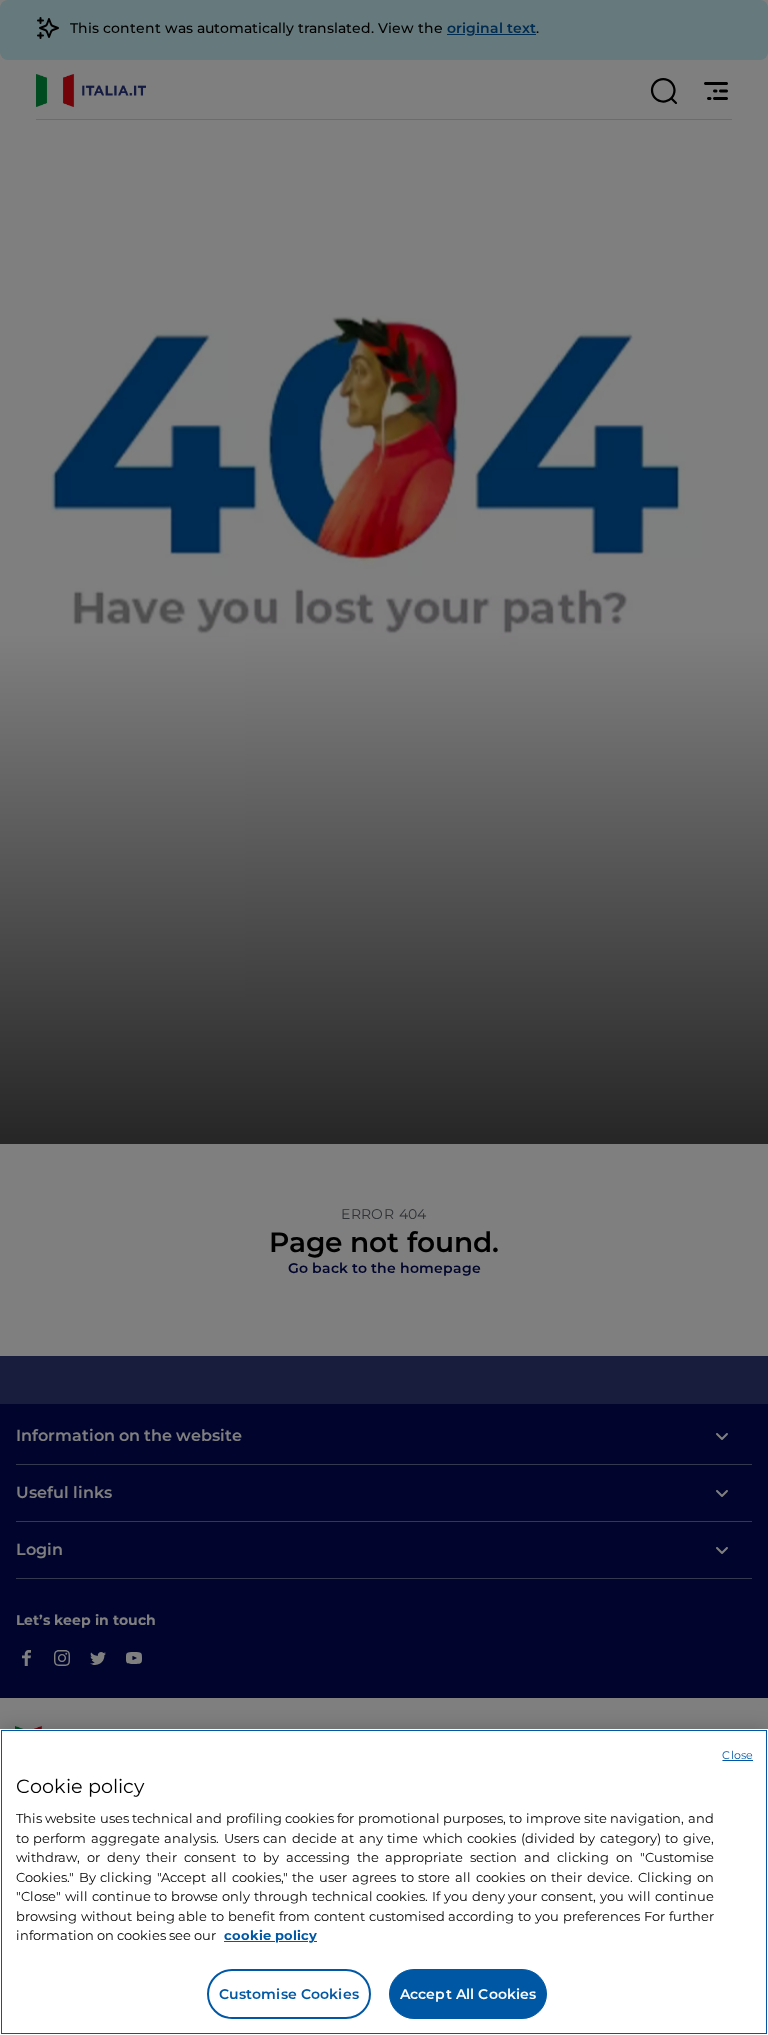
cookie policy (270, 1935)
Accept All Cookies (468, 1994)
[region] (384, 1882)
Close (737, 1755)
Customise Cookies (289, 1994)
